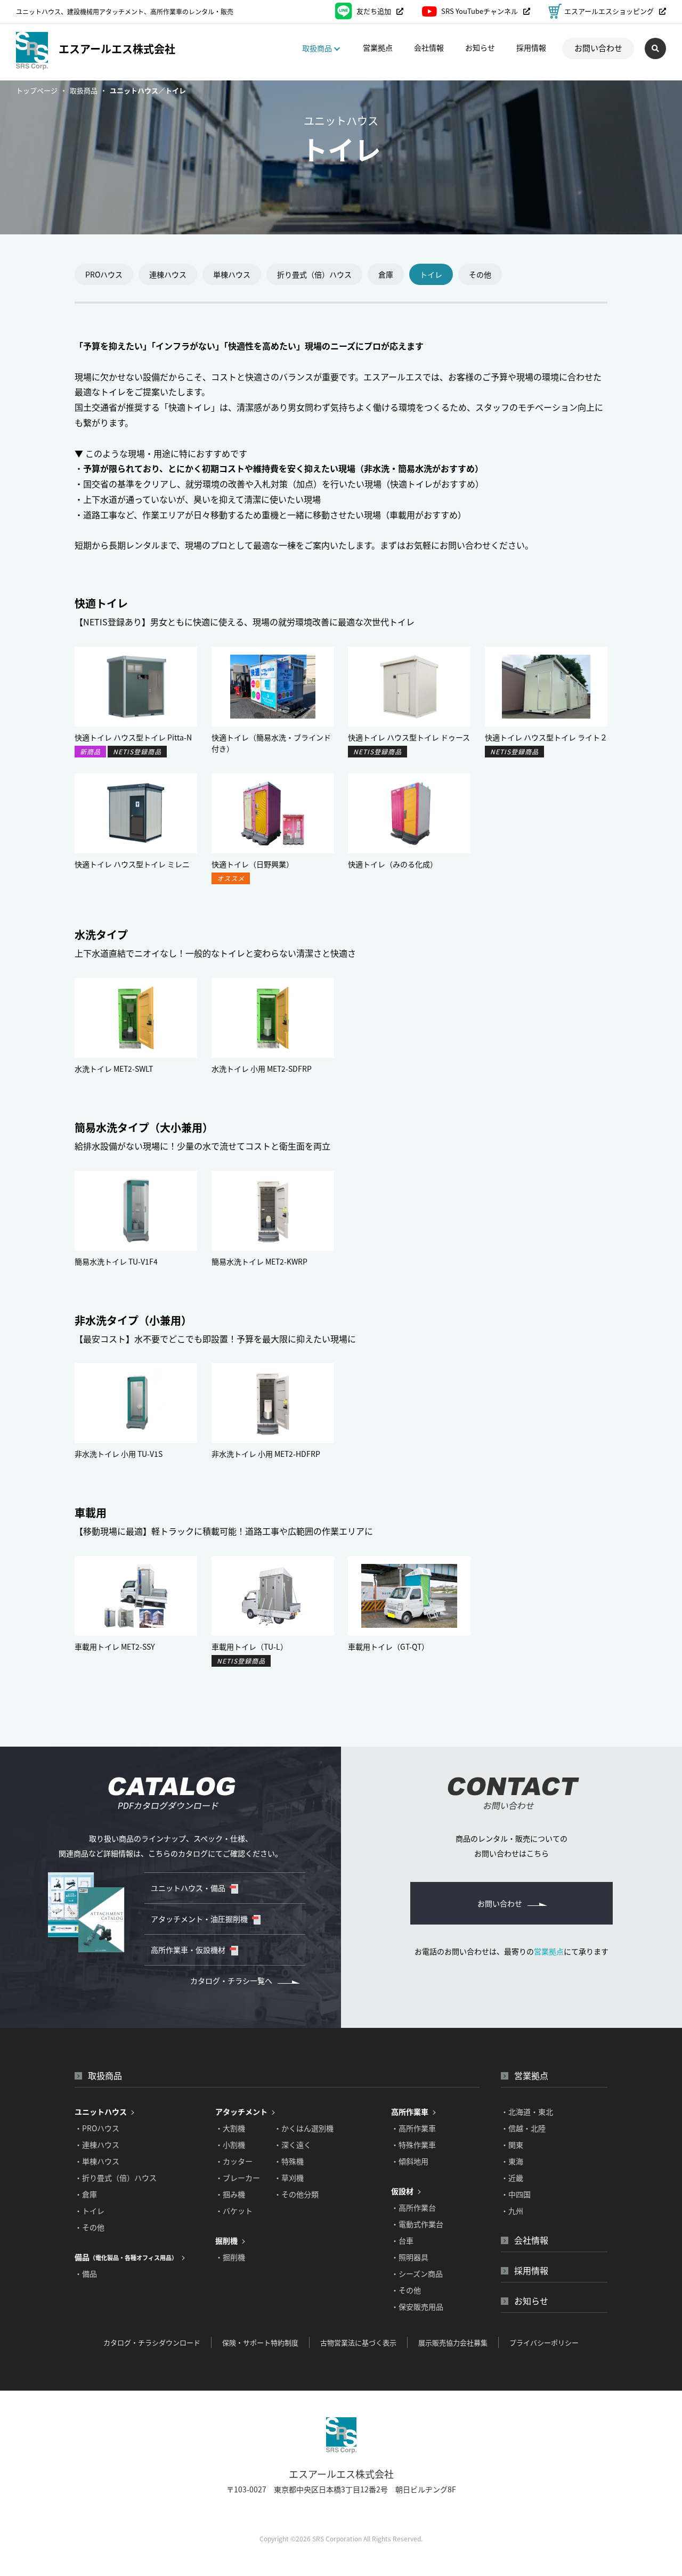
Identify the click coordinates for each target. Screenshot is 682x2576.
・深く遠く (293, 2145)
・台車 (402, 2240)
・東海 (512, 2161)
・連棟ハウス (97, 2145)
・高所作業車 (413, 2128)
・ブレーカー (238, 2178)
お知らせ (480, 47)
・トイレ (90, 2211)
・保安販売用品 (417, 2306)
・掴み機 (230, 2194)
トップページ (37, 90)
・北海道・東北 (527, 2112)
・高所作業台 (413, 2207)
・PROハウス (97, 2128)
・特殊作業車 (413, 2145)
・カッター (234, 2161)
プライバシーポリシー (544, 2342)
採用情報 (531, 47)
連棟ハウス (168, 274)
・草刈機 (289, 2178)
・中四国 (516, 2194)
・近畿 (512, 2178)
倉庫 (386, 274)
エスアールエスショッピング (609, 11)
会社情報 (429, 47)
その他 (480, 274)
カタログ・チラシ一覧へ (231, 1980)
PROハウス (104, 274)
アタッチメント (241, 2112)
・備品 (86, 2273)
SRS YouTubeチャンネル (480, 11)
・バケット (234, 2211)
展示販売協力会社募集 (453, 2342)
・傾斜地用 (410, 2161)
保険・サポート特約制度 (260, 2342)
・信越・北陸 (523, 2128)
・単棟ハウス (97, 2161)
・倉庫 (86, 2194)
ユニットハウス (101, 2112)
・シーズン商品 (417, 2273)
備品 (126, 2257)
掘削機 (226, 2240)
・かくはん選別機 (304, 2128)
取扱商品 (84, 90)
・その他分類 (296, 2194)
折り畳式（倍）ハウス (314, 274)
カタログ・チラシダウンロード (152, 2342)
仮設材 (402, 2191)
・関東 (512, 2145)
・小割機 (230, 2145)
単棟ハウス (232, 274)
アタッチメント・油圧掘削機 (199, 1919)
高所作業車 (410, 2112)
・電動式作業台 (417, 2224)
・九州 (512, 2211)
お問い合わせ (598, 48)
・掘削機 (230, 2257)
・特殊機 (289, 2161)
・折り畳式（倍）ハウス (116, 2178)
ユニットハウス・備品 (188, 1888)
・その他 (90, 2227)
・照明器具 (410, 2257)
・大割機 (230, 2128)
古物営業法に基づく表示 (358, 2342)
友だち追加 (374, 11)
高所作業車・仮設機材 (188, 1950)
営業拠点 (378, 47)
